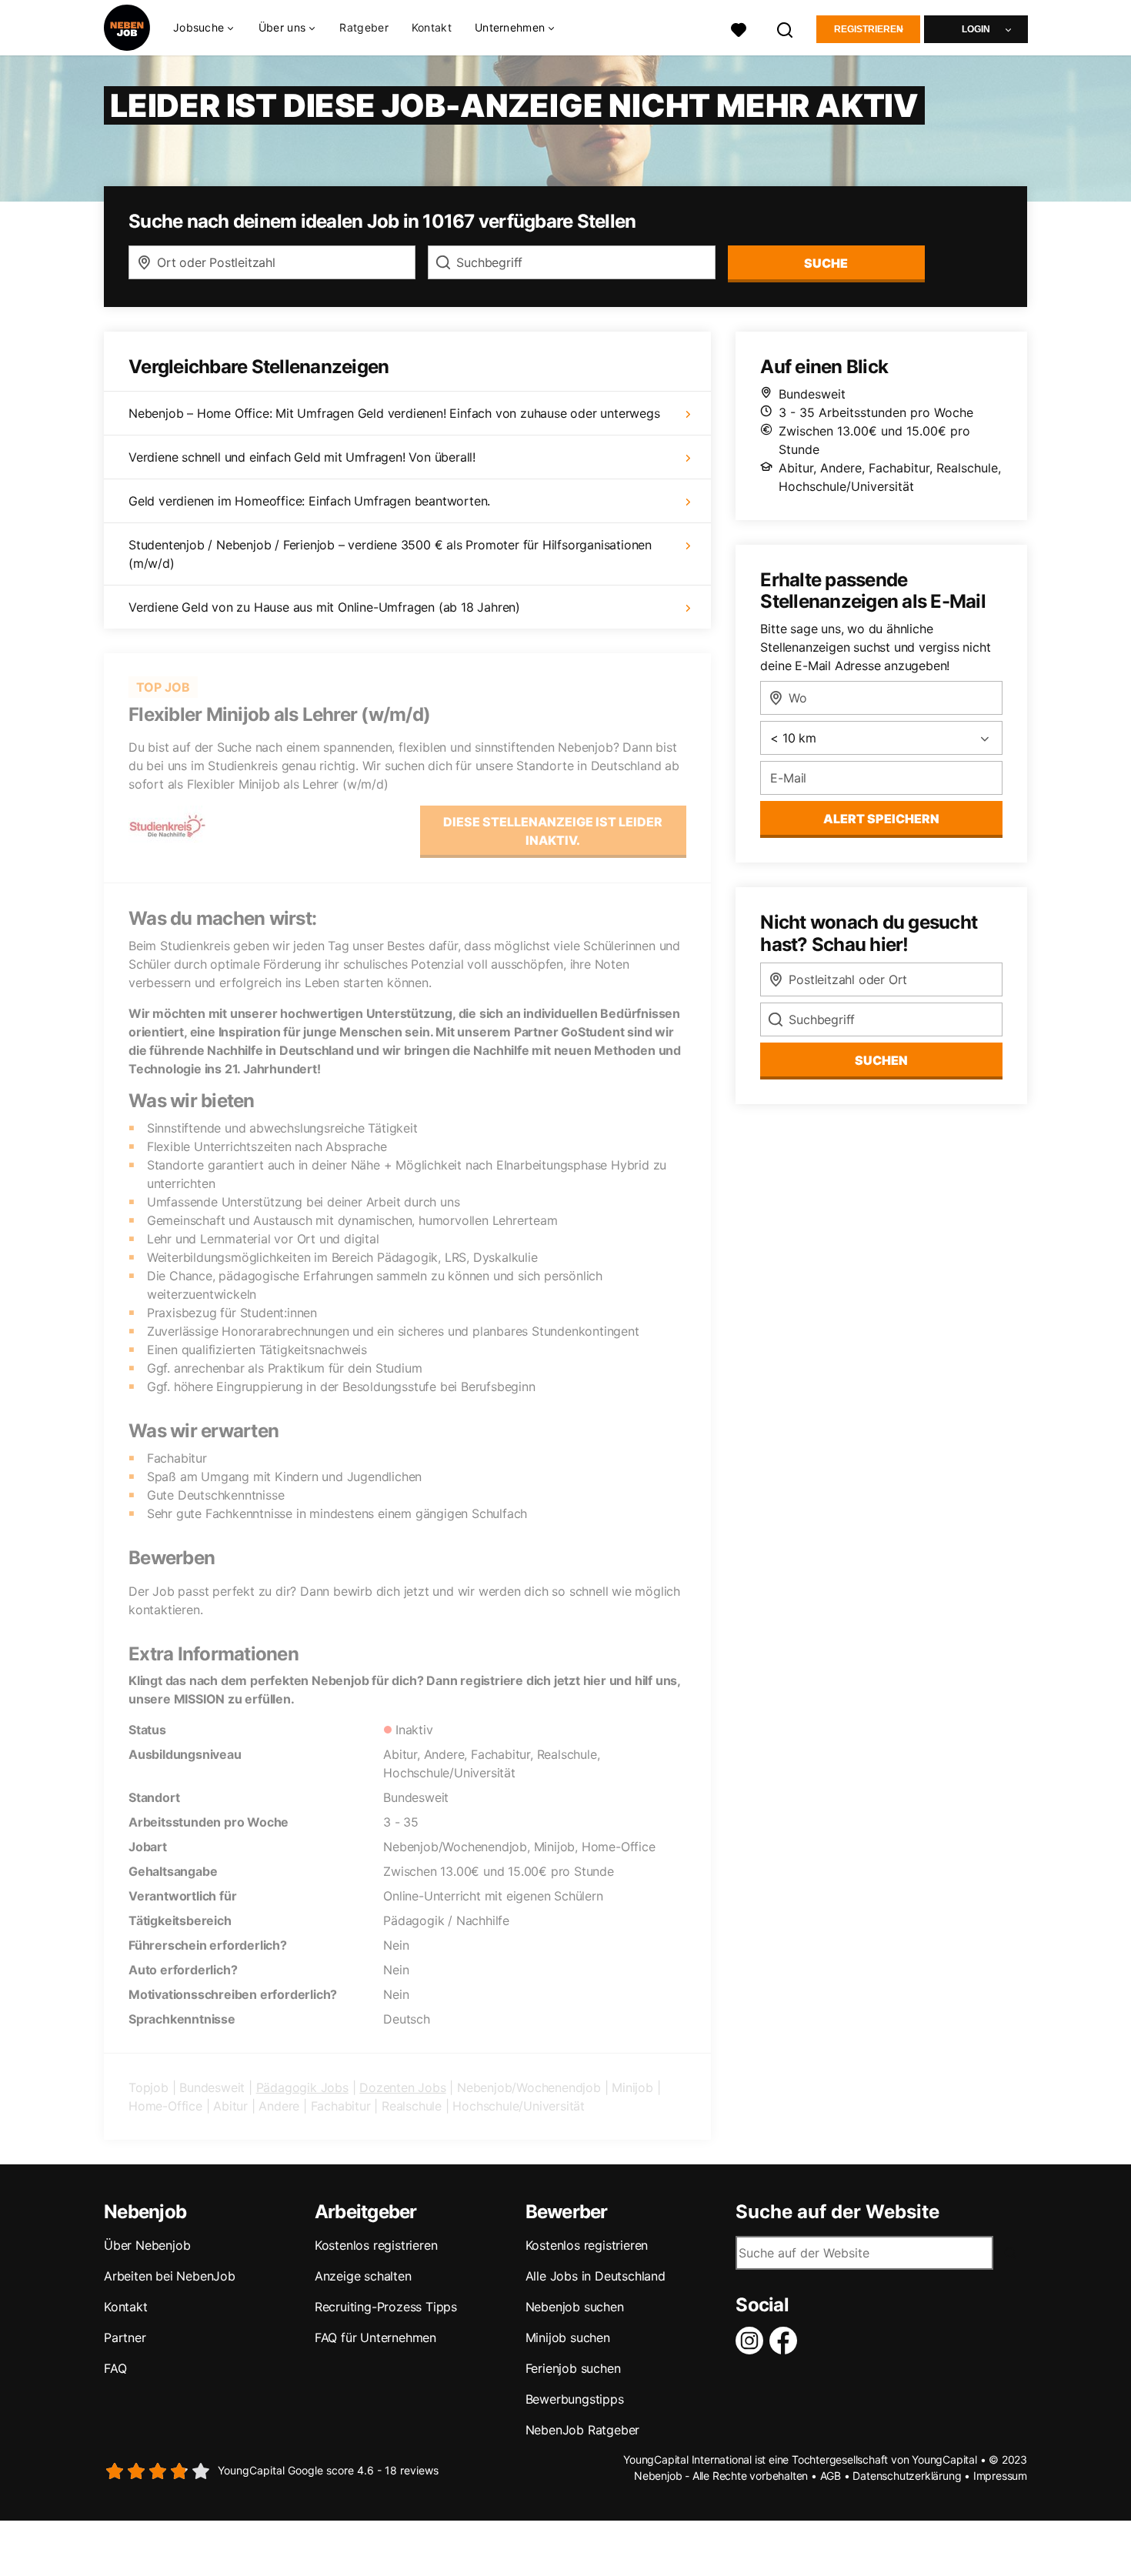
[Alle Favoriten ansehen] (739, 28)
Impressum (1000, 2476)
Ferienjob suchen (573, 2368)
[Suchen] (786, 28)
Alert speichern (881, 819)
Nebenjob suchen (575, 2307)
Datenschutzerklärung (907, 2476)
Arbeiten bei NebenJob (170, 2276)
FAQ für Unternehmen (375, 2337)
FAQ (115, 2368)
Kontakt (432, 27)
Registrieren (869, 29)
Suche (826, 263)
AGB (831, 2476)
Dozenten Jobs (402, 2087)
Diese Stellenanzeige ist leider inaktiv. (553, 831)
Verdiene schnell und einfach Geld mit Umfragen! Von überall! (302, 457)
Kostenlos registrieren (376, 2245)
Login (976, 29)
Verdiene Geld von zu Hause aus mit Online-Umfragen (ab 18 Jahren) (324, 607)
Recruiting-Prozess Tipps (386, 2307)
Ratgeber (364, 27)
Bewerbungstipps (575, 2399)
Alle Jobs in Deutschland (596, 2276)
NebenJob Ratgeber (583, 2430)
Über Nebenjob (147, 2245)
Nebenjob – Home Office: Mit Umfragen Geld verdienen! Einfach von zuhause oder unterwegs (394, 413)
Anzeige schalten (363, 2276)
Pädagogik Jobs (302, 2087)
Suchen (881, 1060)
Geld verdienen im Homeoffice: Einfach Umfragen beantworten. (309, 501)
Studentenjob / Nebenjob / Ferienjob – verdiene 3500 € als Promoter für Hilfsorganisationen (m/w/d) (390, 554)
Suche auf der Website (837, 2212)
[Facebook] (786, 2341)
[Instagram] (752, 2341)
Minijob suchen (568, 2337)
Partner (125, 2337)
